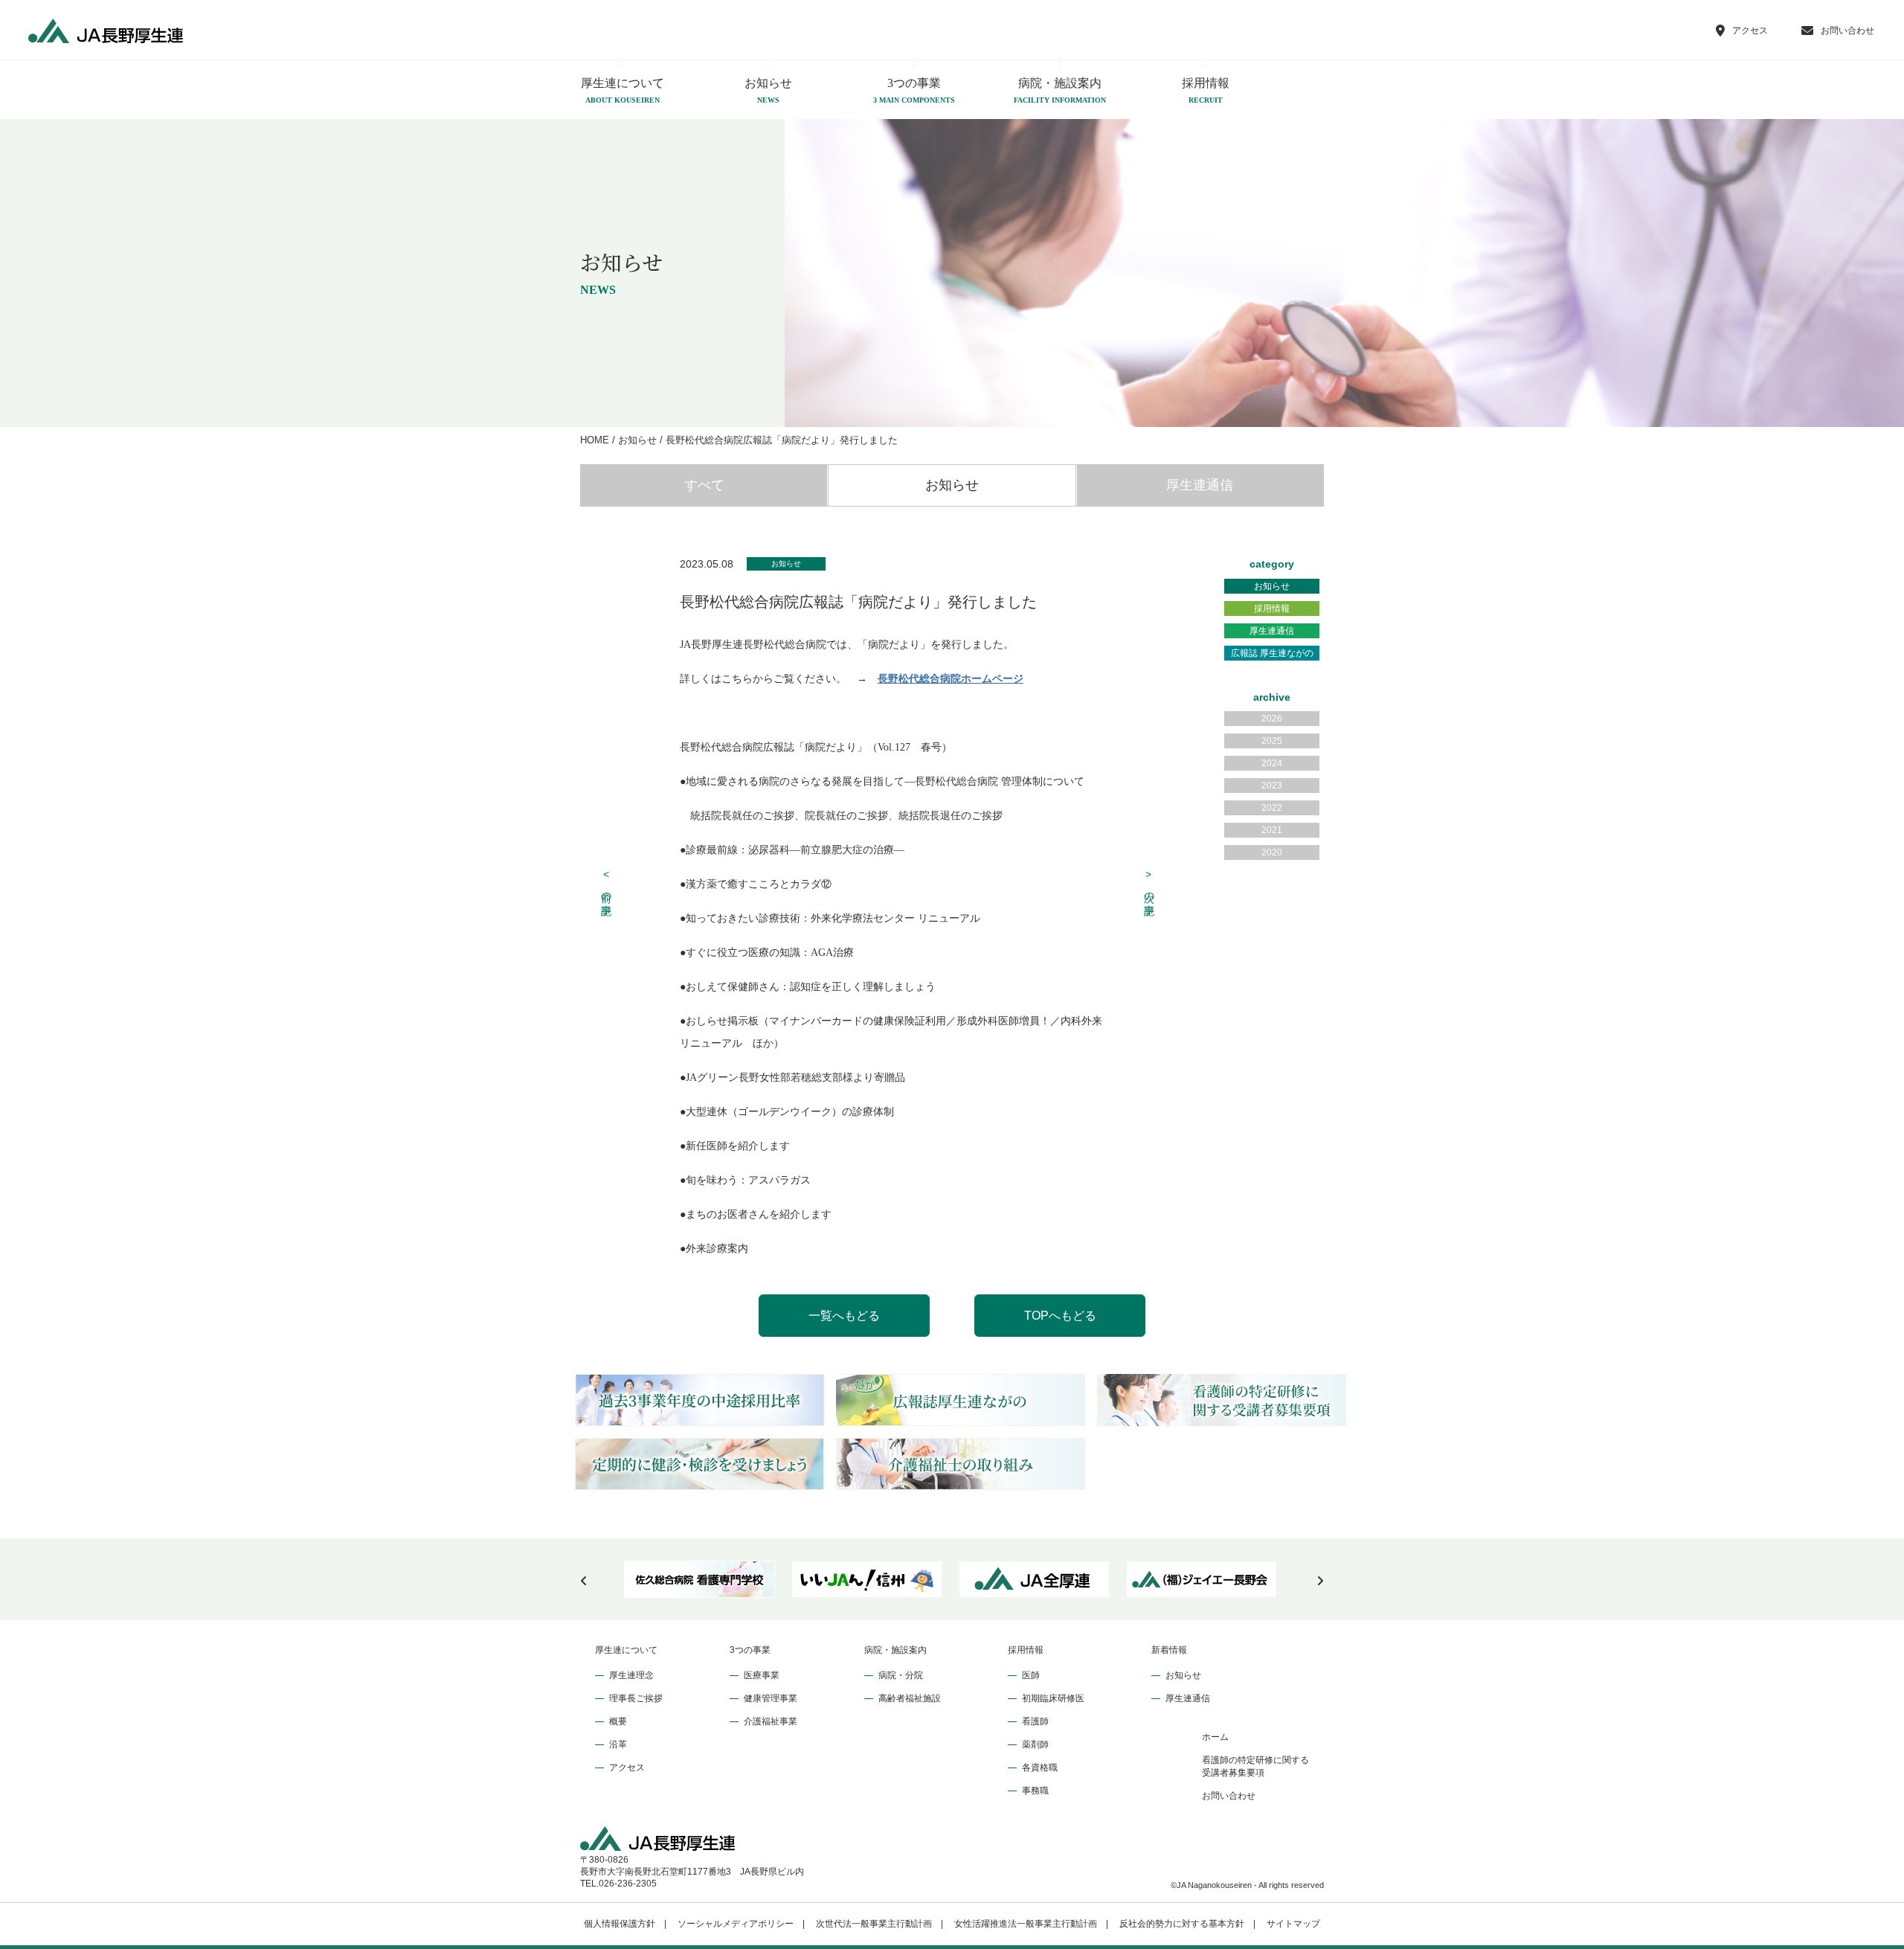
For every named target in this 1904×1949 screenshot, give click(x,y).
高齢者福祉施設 (910, 1698)
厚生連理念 (631, 1675)
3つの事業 (914, 90)
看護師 (1035, 1721)
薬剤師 (1035, 1744)
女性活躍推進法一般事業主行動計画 (1026, 1924)
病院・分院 (901, 1675)
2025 (1272, 741)
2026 (1272, 719)
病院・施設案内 (1060, 90)
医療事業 (762, 1675)
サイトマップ (1293, 1924)
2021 (1272, 830)
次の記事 (1149, 884)
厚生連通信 (1200, 485)
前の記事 (607, 884)
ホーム (1215, 1737)
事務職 (1035, 1791)
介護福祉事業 (771, 1721)
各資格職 (1040, 1767)
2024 (1272, 763)
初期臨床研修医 (1053, 1698)
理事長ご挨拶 (636, 1698)
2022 (1272, 808)
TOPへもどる (1060, 1316)
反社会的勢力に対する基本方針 (1182, 1924)
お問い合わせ (1229, 1796)
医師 (1031, 1675)
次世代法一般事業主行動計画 (874, 1924)
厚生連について (623, 90)
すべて (704, 485)
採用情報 (1206, 90)
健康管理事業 (771, 1698)
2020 (1272, 853)
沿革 (618, 1744)
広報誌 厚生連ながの (1272, 653)
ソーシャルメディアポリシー (736, 1924)
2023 (1272, 786)
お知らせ (768, 90)
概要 (618, 1721)
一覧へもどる (844, 1316)
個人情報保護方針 (620, 1924)
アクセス (627, 1767)
